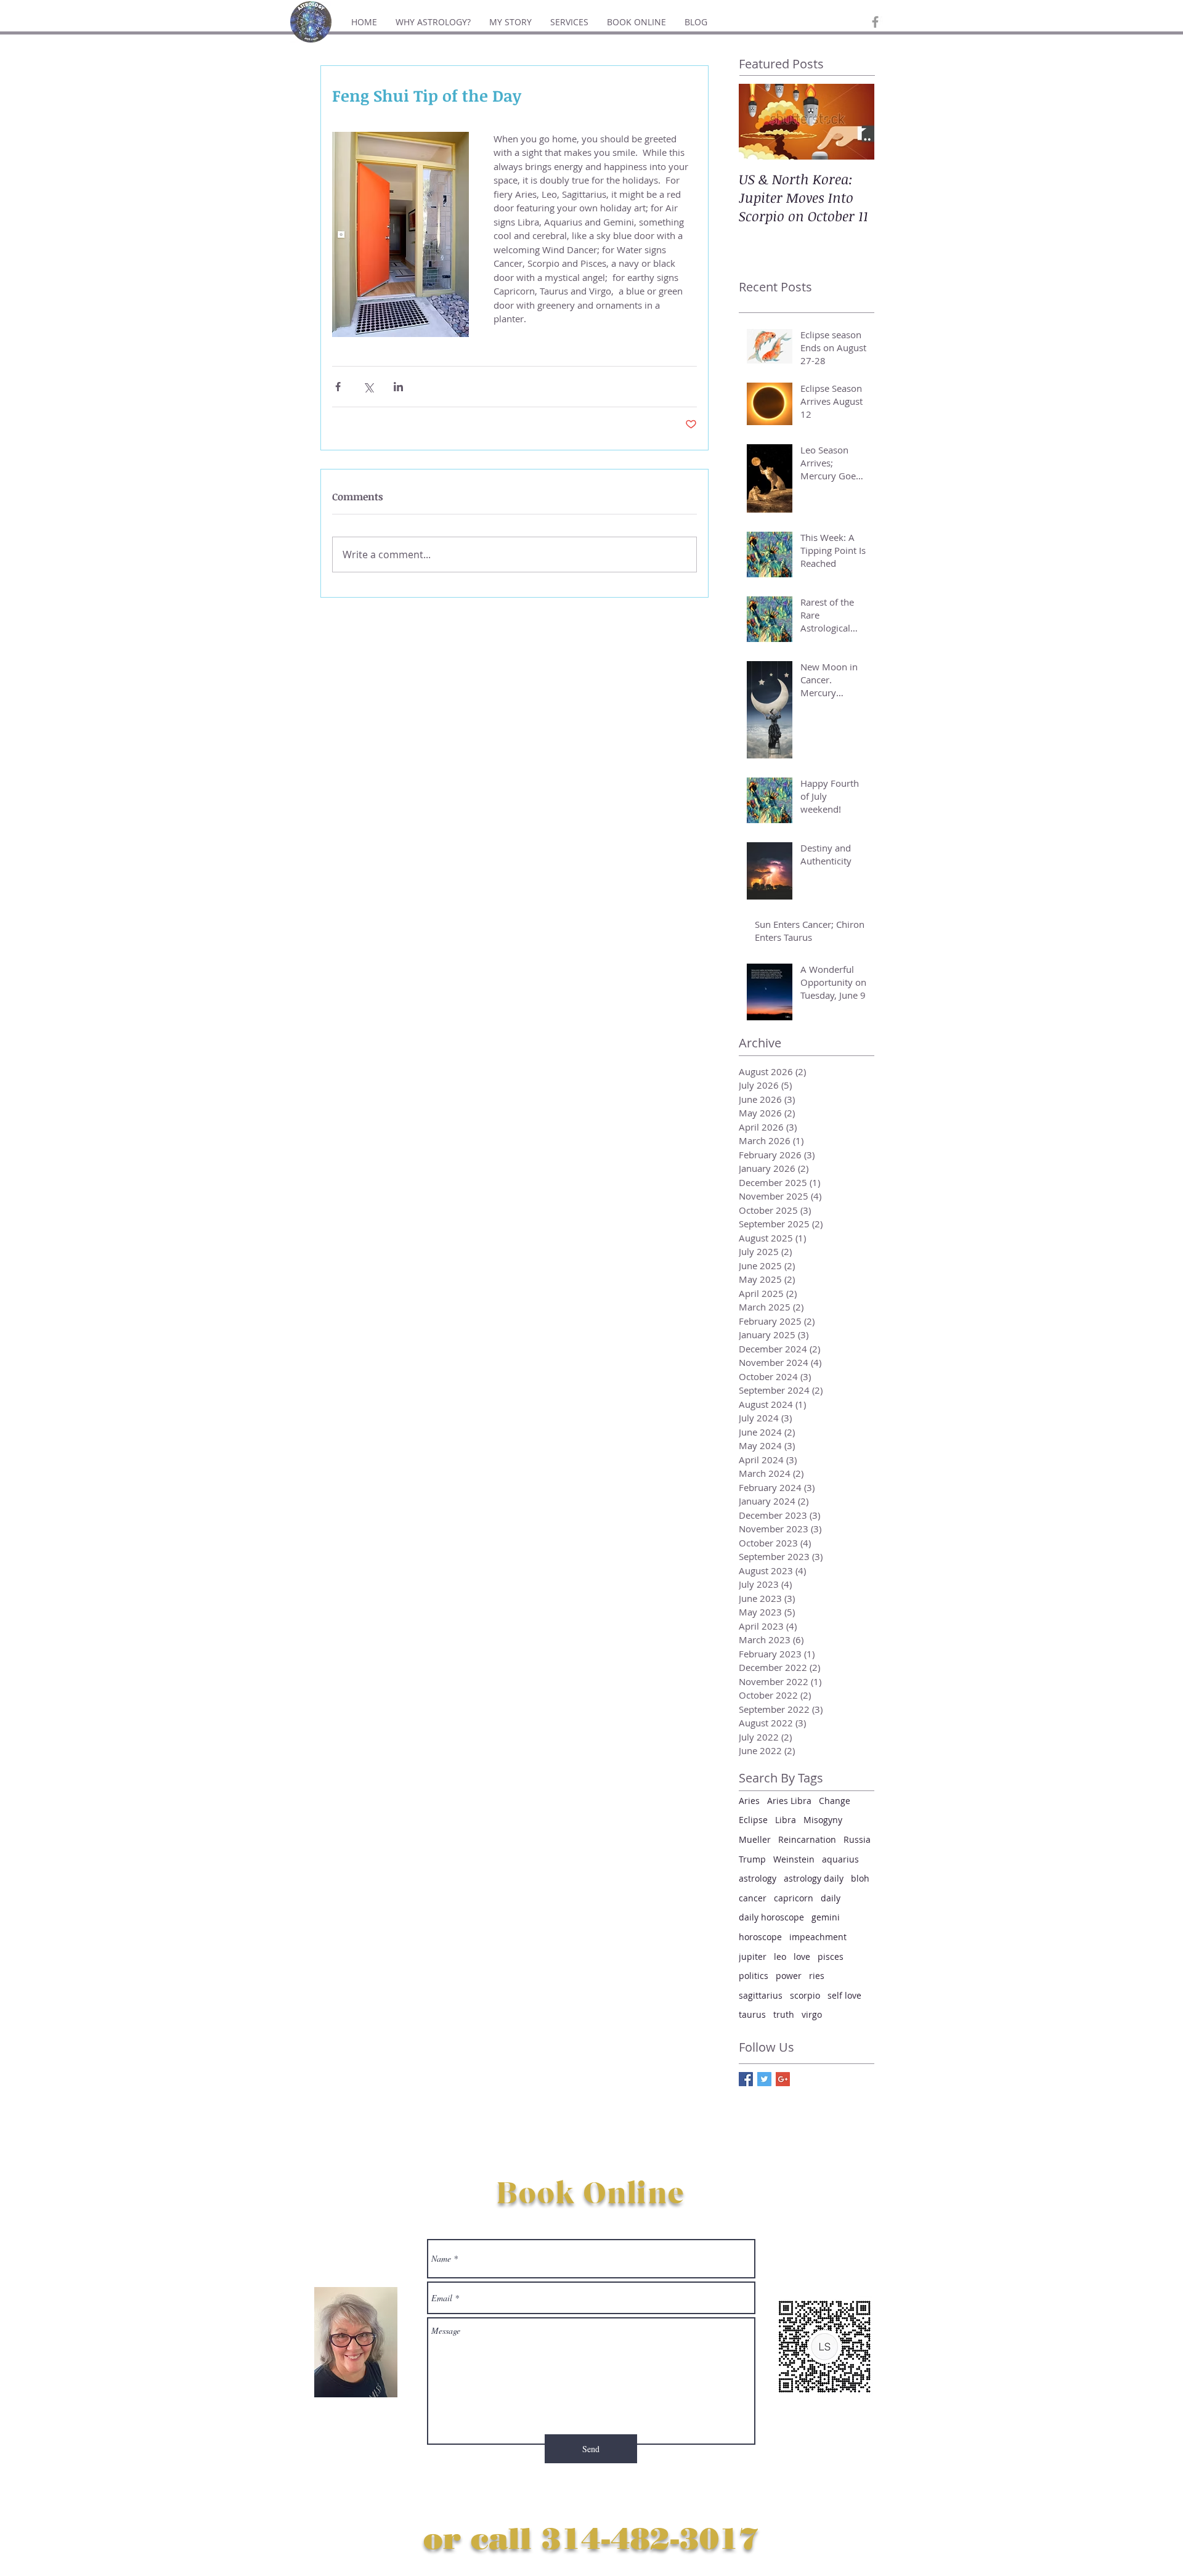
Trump (752, 1859)
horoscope (760, 1937)
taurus (752, 2014)
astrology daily (814, 1878)
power (789, 1976)
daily (831, 1898)
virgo (812, 2014)
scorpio (805, 1995)
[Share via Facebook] (338, 387)
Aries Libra (789, 1801)
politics (754, 1976)
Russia (857, 1839)
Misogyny (823, 1820)
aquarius (840, 1859)
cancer (753, 1898)
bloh (860, 1878)
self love (844, 1995)
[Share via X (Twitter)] (368, 387)
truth (784, 2014)
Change (835, 1801)
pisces (831, 1956)
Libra (786, 1820)
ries (817, 1976)
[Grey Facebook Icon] (875, 22)
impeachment (818, 1937)
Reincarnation (807, 1839)
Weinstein (794, 1859)
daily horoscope (771, 1917)
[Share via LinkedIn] (398, 387)
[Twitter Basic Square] (764, 2079)
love (802, 1956)
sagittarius (761, 1995)
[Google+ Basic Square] (783, 2079)
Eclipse (753, 1820)
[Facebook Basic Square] (746, 2079)
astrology (758, 1878)
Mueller (755, 1839)
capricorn (794, 1898)
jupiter (753, 1956)
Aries (749, 1801)
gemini (826, 1917)
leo (780, 1956)
